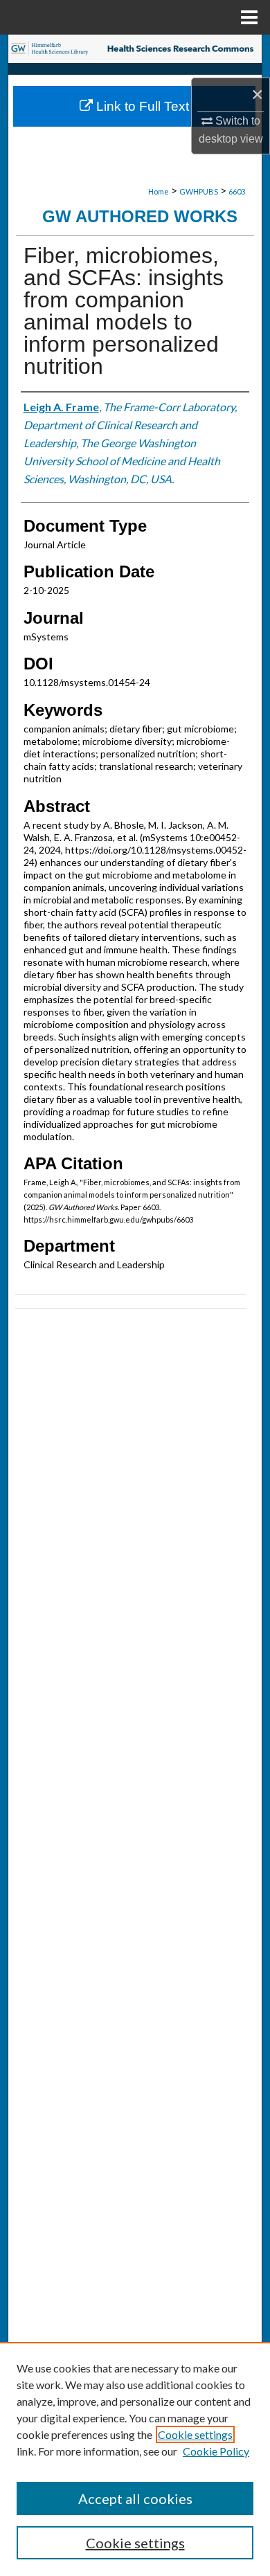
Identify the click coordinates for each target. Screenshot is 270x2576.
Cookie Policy (216, 2451)
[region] (135, 2459)
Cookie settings (195, 2434)
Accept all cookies (135, 2498)
